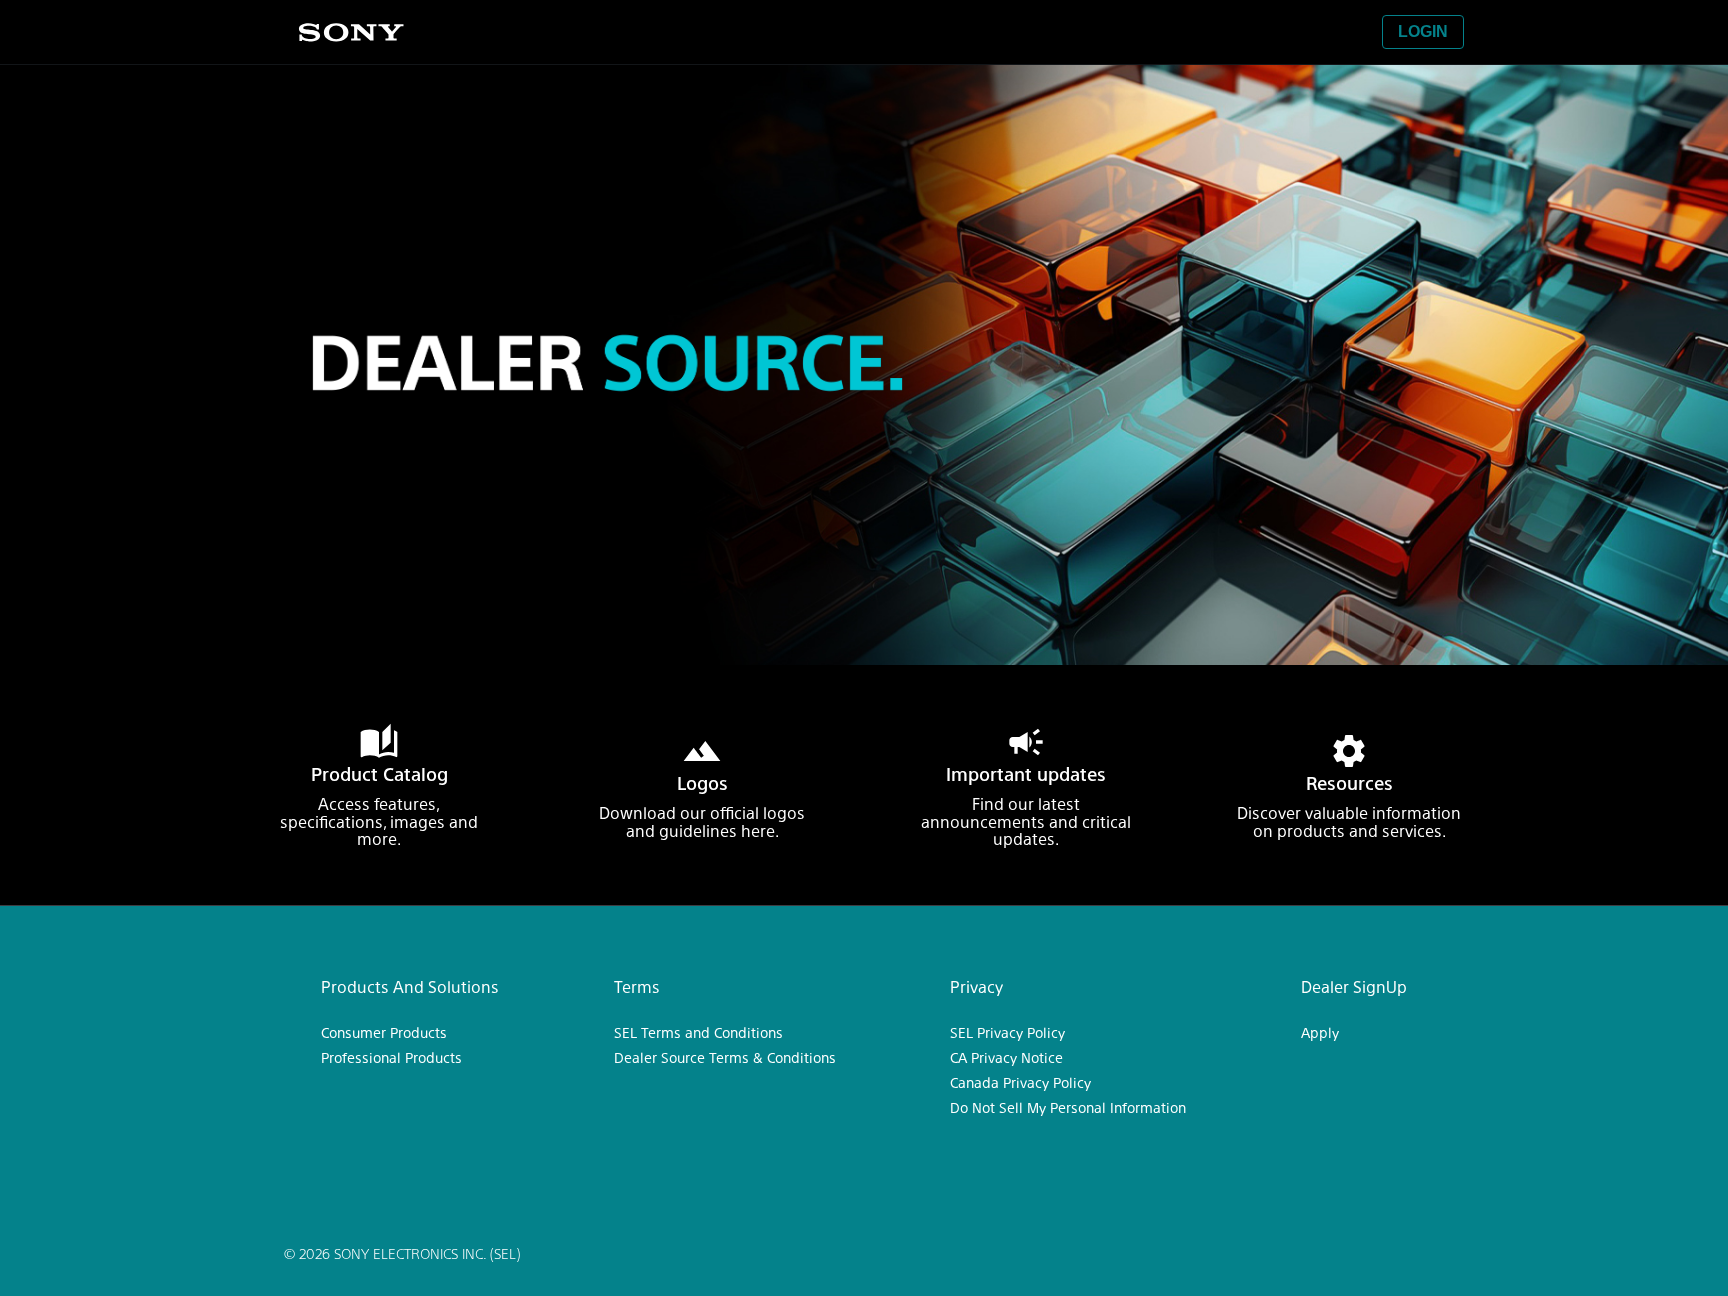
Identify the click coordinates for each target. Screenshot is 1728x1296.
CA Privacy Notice (1006, 1057)
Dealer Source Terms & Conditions (725, 1057)
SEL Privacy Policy (1007, 1032)
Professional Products (391, 1057)
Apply (1320, 1032)
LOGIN (1423, 31)
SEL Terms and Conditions (698, 1032)
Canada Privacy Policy (1020, 1082)
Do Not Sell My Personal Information (1068, 1107)
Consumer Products (384, 1032)
